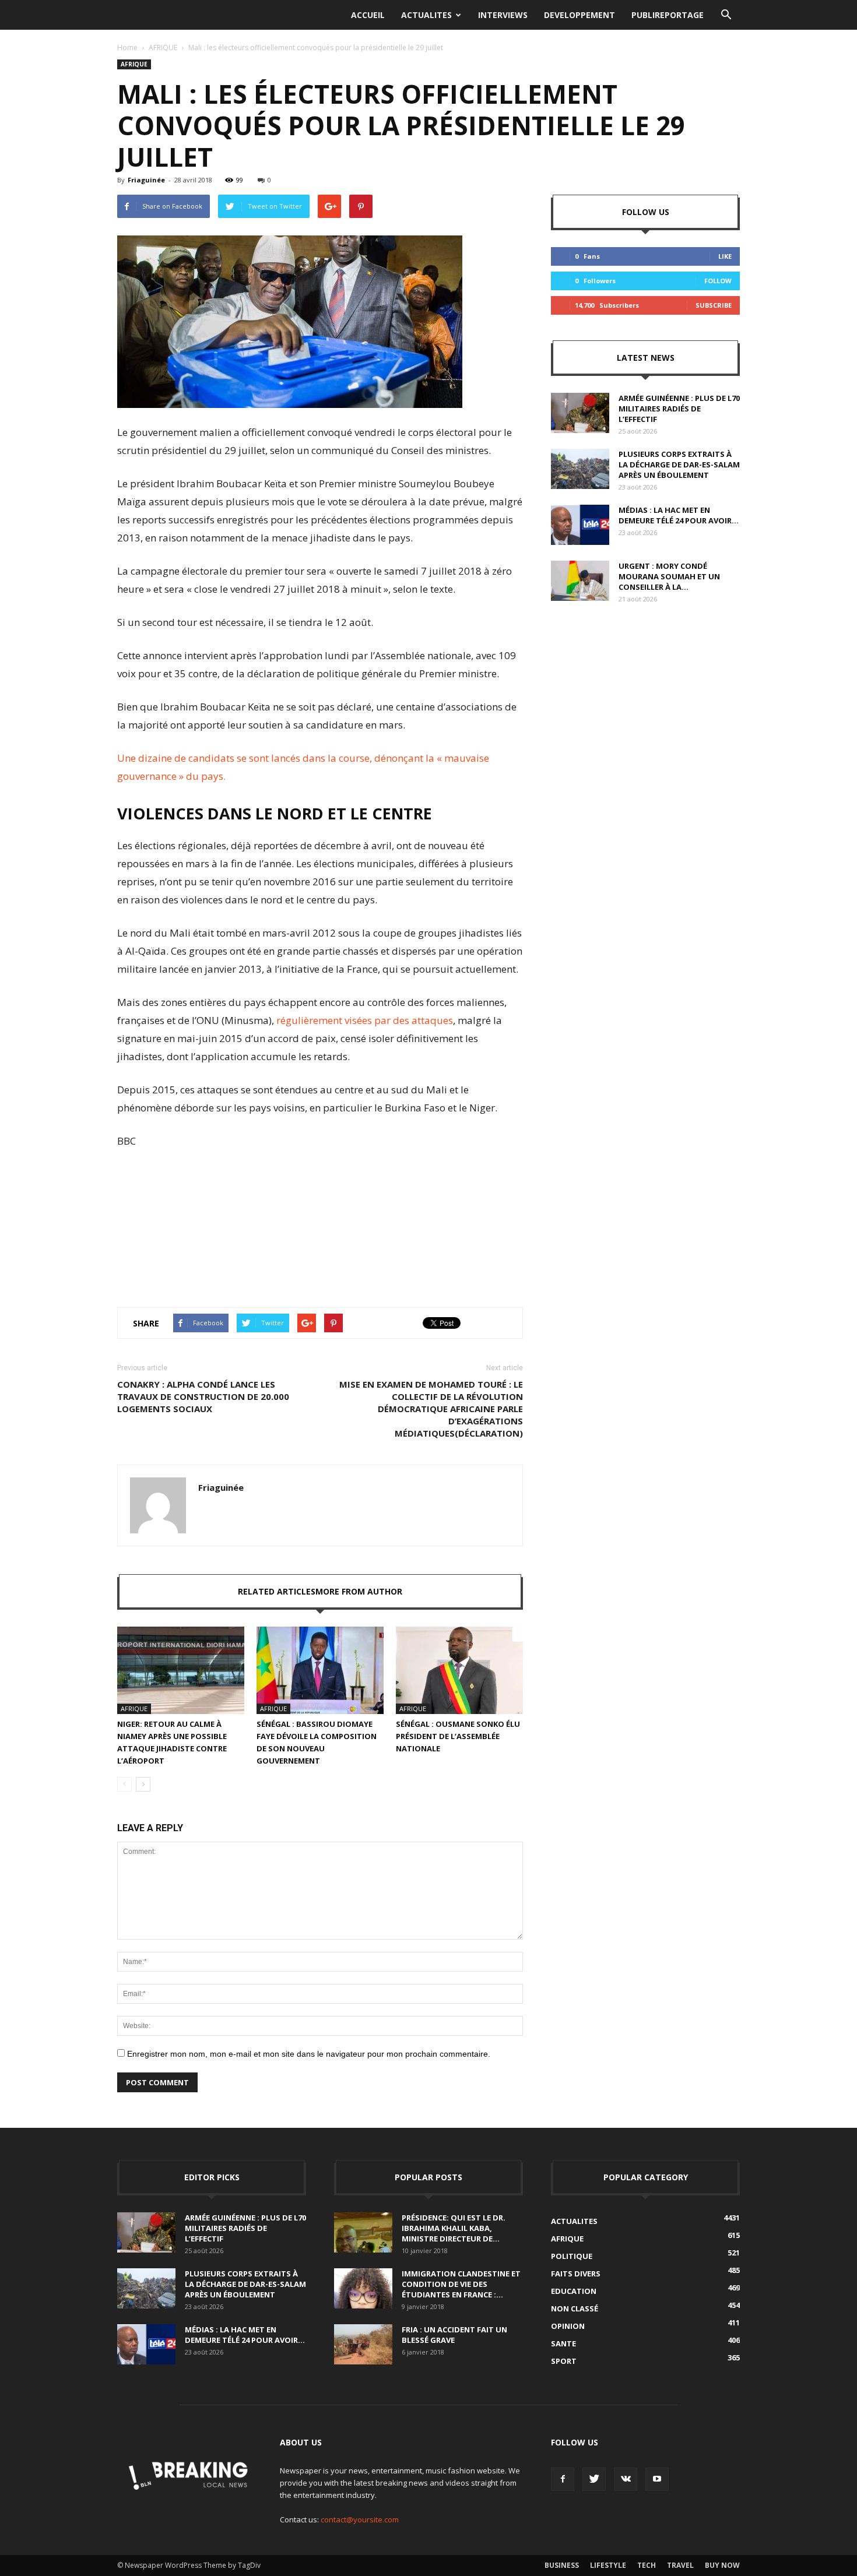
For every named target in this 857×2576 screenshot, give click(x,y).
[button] (726, 15)
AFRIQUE (163, 47)
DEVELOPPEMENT (579, 15)
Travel (680, 2565)
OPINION (568, 2326)
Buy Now (722, 2565)
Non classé (575, 2308)
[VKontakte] (626, 2479)
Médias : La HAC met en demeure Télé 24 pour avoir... (679, 515)
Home (127, 47)
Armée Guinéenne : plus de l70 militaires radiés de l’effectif (679, 409)
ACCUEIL (368, 15)
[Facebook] (563, 2479)
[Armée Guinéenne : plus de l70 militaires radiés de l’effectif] (580, 413)
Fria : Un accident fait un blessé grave (454, 2335)
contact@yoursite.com (360, 2519)
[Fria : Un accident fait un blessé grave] (363, 2344)
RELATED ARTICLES (277, 1591)
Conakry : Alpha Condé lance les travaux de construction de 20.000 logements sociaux (203, 1396)
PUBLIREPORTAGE (668, 15)
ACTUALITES (426, 15)
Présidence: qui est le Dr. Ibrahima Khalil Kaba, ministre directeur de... (454, 2228)
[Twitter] (594, 2479)
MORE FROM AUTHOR (359, 1591)
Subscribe (714, 305)
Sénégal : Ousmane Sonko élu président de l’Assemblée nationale (458, 1736)
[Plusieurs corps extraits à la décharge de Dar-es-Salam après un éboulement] (580, 469)
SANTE (563, 2343)
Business (562, 2565)
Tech (647, 2565)
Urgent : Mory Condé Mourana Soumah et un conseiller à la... (669, 576)
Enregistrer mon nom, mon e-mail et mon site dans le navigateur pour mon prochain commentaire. (309, 2054)
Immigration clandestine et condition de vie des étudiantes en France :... (461, 2284)
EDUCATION (574, 2291)
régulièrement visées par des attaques (365, 1020)
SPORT (564, 2361)
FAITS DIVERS (576, 2274)
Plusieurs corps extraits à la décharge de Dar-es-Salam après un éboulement (679, 464)
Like (725, 256)
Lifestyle (608, 2565)
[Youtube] (657, 2479)
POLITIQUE (572, 2256)
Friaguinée (146, 180)
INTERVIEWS (503, 15)
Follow (718, 281)
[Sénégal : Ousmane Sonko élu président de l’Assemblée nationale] (459, 1670)
